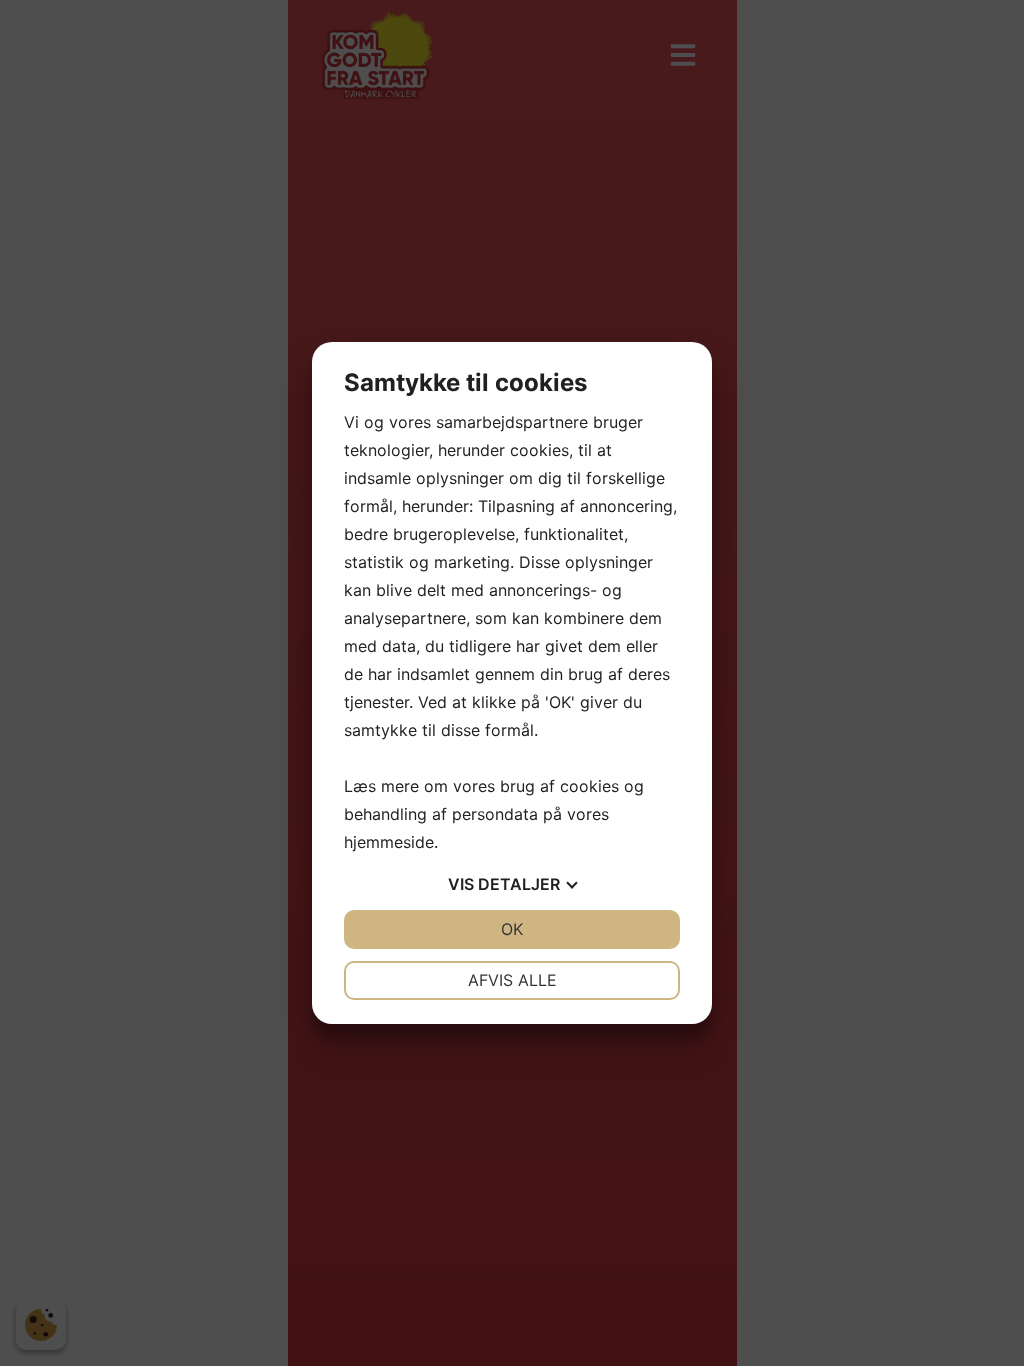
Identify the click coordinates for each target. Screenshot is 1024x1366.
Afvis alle (512, 980)
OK (512, 929)
